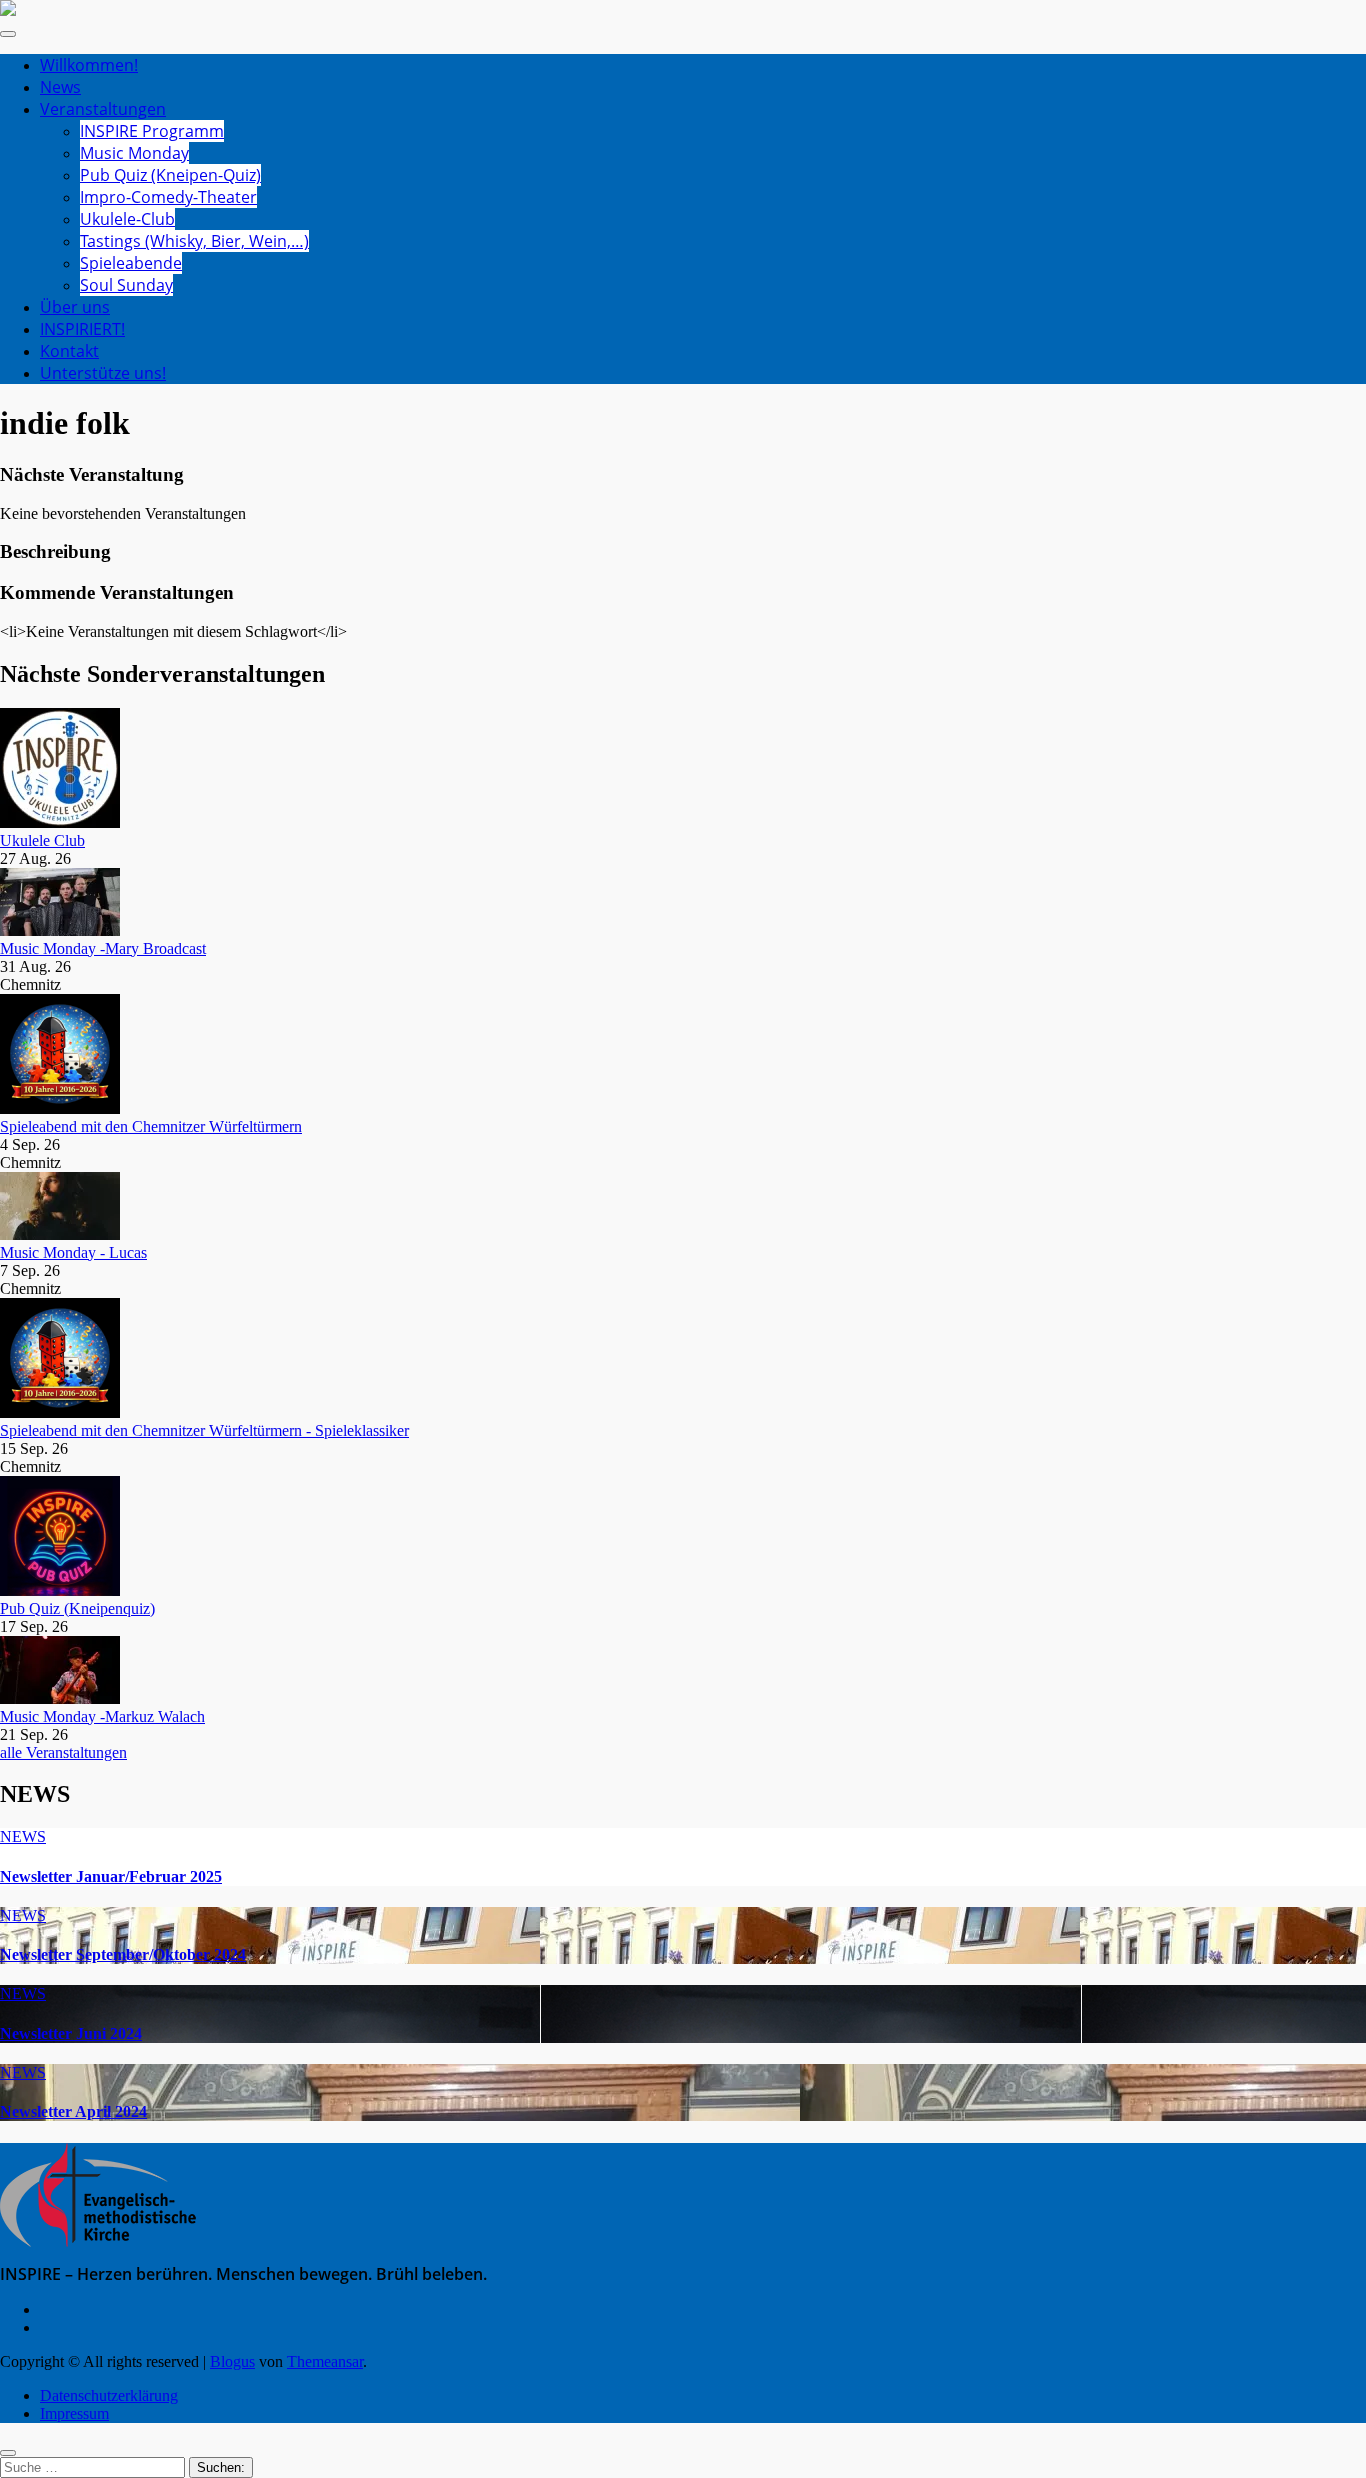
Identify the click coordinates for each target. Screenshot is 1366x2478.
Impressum (74, 2413)
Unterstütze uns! (103, 373)
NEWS (23, 1836)
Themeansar (325, 2361)
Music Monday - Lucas (73, 1252)
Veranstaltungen (103, 109)
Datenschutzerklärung (109, 2395)
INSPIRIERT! (82, 329)
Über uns (75, 307)
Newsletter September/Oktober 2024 (123, 1954)
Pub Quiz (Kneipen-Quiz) (170, 175)
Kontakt (69, 351)
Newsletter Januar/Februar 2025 (111, 1876)
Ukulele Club (42, 840)
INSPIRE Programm (152, 131)
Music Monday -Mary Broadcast (103, 948)
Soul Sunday (126, 285)
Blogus (232, 2361)
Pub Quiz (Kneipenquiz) (77, 1608)
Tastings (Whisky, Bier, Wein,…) (194, 241)
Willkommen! (89, 65)
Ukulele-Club (127, 219)
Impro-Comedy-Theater (168, 197)
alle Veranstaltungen (63, 1752)
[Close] (8, 2453)
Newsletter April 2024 (73, 2111)
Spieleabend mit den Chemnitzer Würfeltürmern (151, 1126)
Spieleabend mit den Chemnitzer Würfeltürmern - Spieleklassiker (204, 1430)
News (60, 87)
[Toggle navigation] (8, 34)
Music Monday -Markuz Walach (102, 1716)
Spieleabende (131, 263)
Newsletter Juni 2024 (71, 2033)
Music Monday (134, 153)
